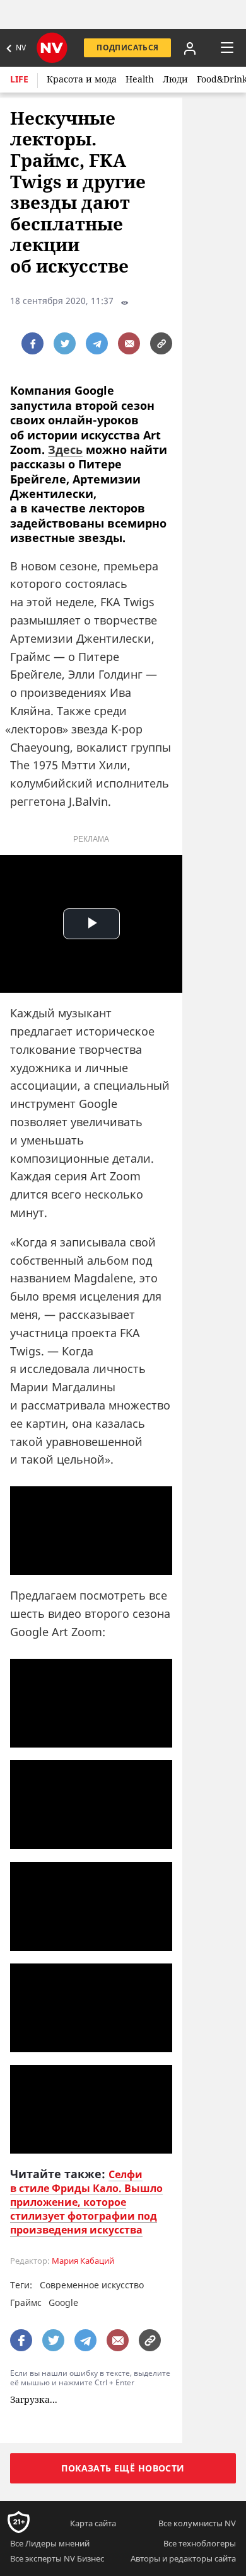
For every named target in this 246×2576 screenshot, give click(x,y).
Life (19, 79)
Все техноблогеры (200, 2543)
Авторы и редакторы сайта (183, 2558)
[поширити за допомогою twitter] (65, 343)
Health (140, 79)
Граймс (26, 2302)
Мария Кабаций (83, 2261)
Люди (175, 79)
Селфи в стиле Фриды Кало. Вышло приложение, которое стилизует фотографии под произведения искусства (86, 2202)
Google (63, 2302)
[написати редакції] (129, 343)
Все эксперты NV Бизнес (57, 2558)
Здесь (65, 449)
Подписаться (127, 48)
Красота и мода (82, 79)
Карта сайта (93, 2523)
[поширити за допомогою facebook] (32, 343)
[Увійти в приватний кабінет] (190, 48)
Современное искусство (92, 2285)
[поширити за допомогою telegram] (97, 343)
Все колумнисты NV (197, 2523)
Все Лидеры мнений (50, 2543)
